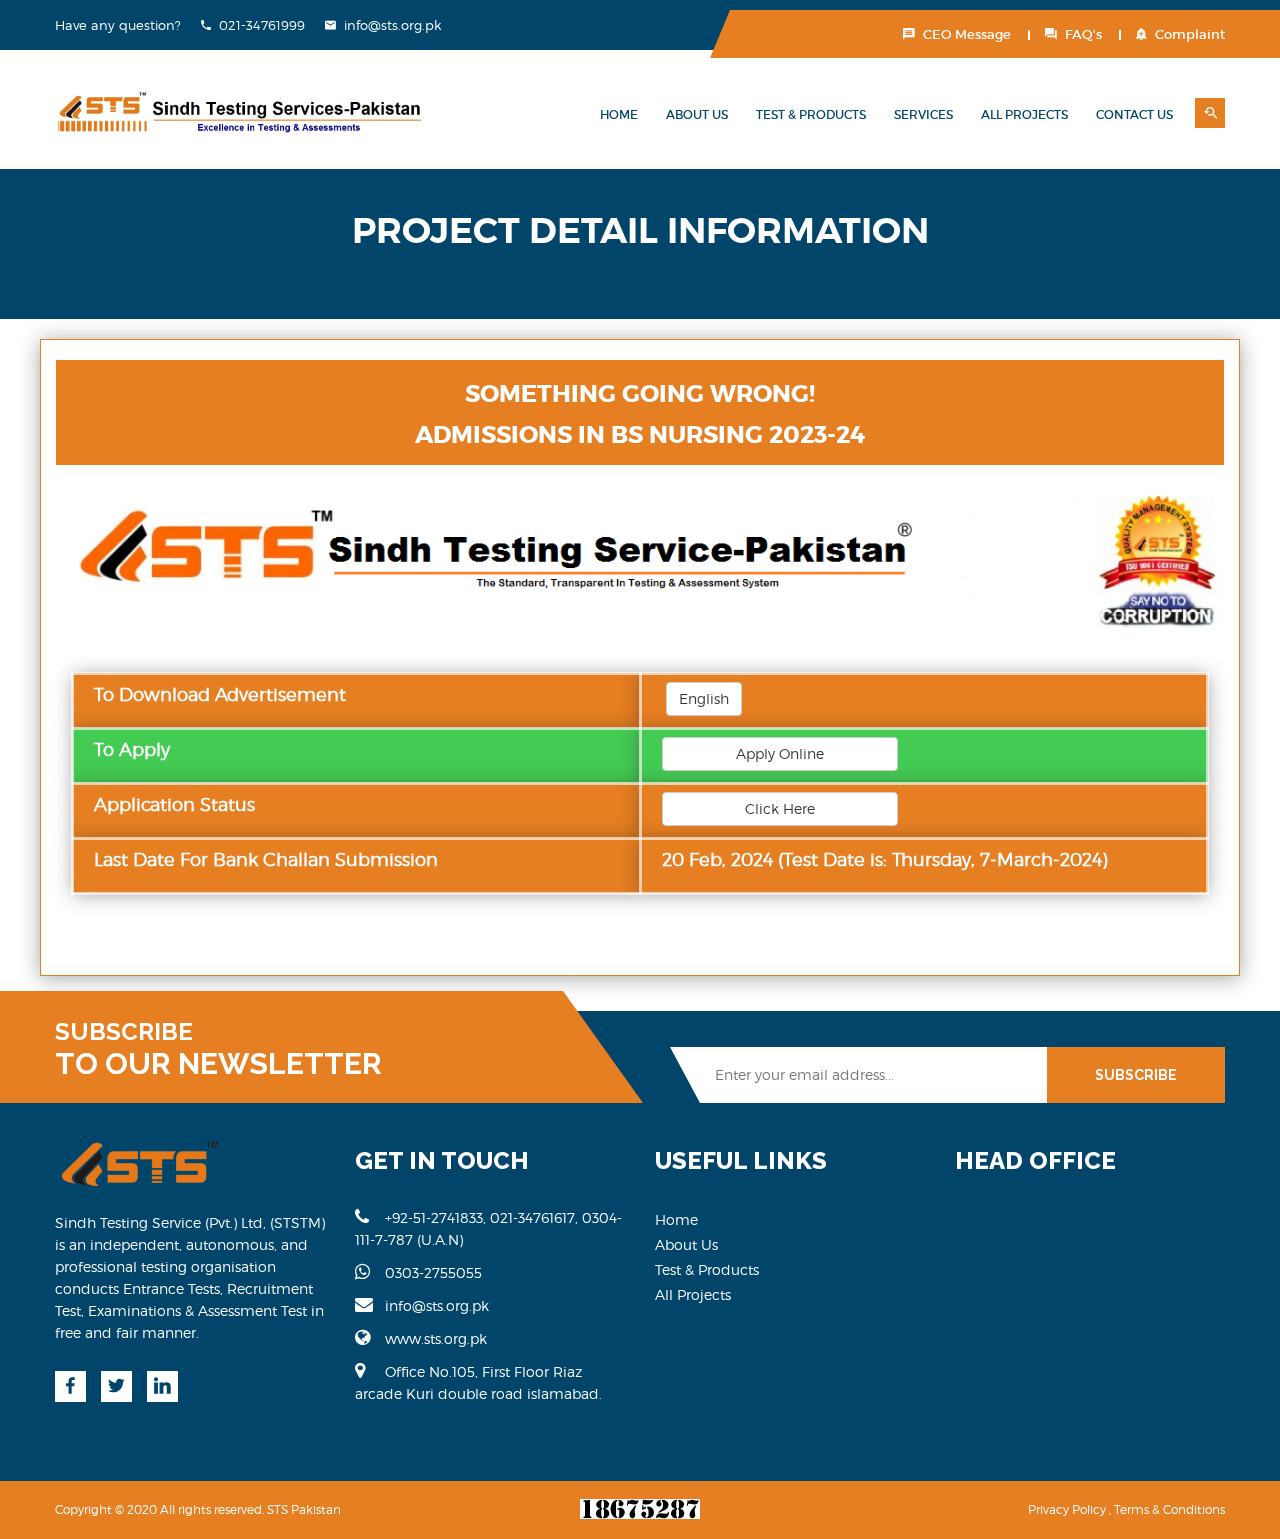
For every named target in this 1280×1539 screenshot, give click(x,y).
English (704, 698)
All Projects (1024, 114)
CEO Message (967, 34)
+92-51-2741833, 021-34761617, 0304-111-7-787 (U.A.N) (488, 1228)
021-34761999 (262, 25)
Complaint (1190, 34)
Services (923, 114)
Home (619, 114)
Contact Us (1134, 114)
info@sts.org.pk (392, 25)
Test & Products (811, 114)
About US (697, 114)
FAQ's (1083, 34)
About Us (686, 1244)
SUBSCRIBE (1136, 1075)
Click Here (780, 808)
